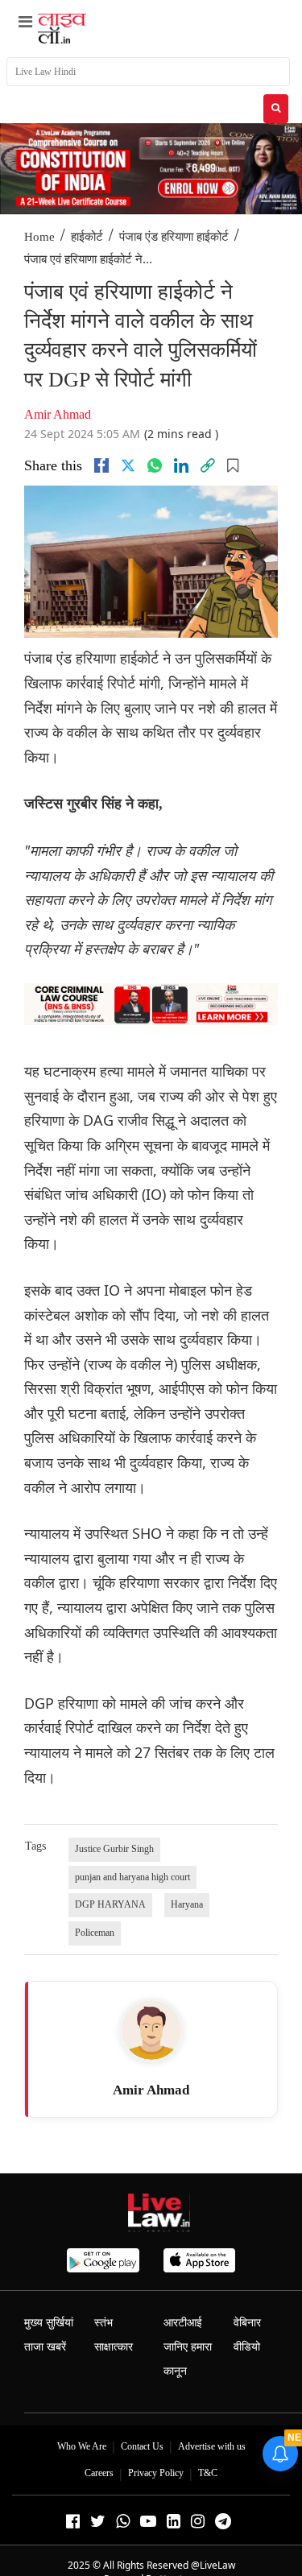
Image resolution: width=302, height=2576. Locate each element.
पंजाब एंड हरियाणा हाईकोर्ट (174, 237)
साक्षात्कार (114, 2347)
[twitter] (128, 465)
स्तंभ (103, 2323)
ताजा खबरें (45, 2347)
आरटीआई (183, 2323)
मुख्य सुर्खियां (49, 2323)
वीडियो (247, 2347)
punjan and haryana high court (132, 1877)
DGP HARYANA (110, 1904)
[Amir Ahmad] (151, 2030)
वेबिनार (247, 2323)
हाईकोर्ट (87, 237)
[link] (208, 465)
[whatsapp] (155, 465)
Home (39, 237)
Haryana (187, 1904)
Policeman (95, 1933)
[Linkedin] (181, 465)
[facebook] (101, 465)
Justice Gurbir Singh (114, 1849)
